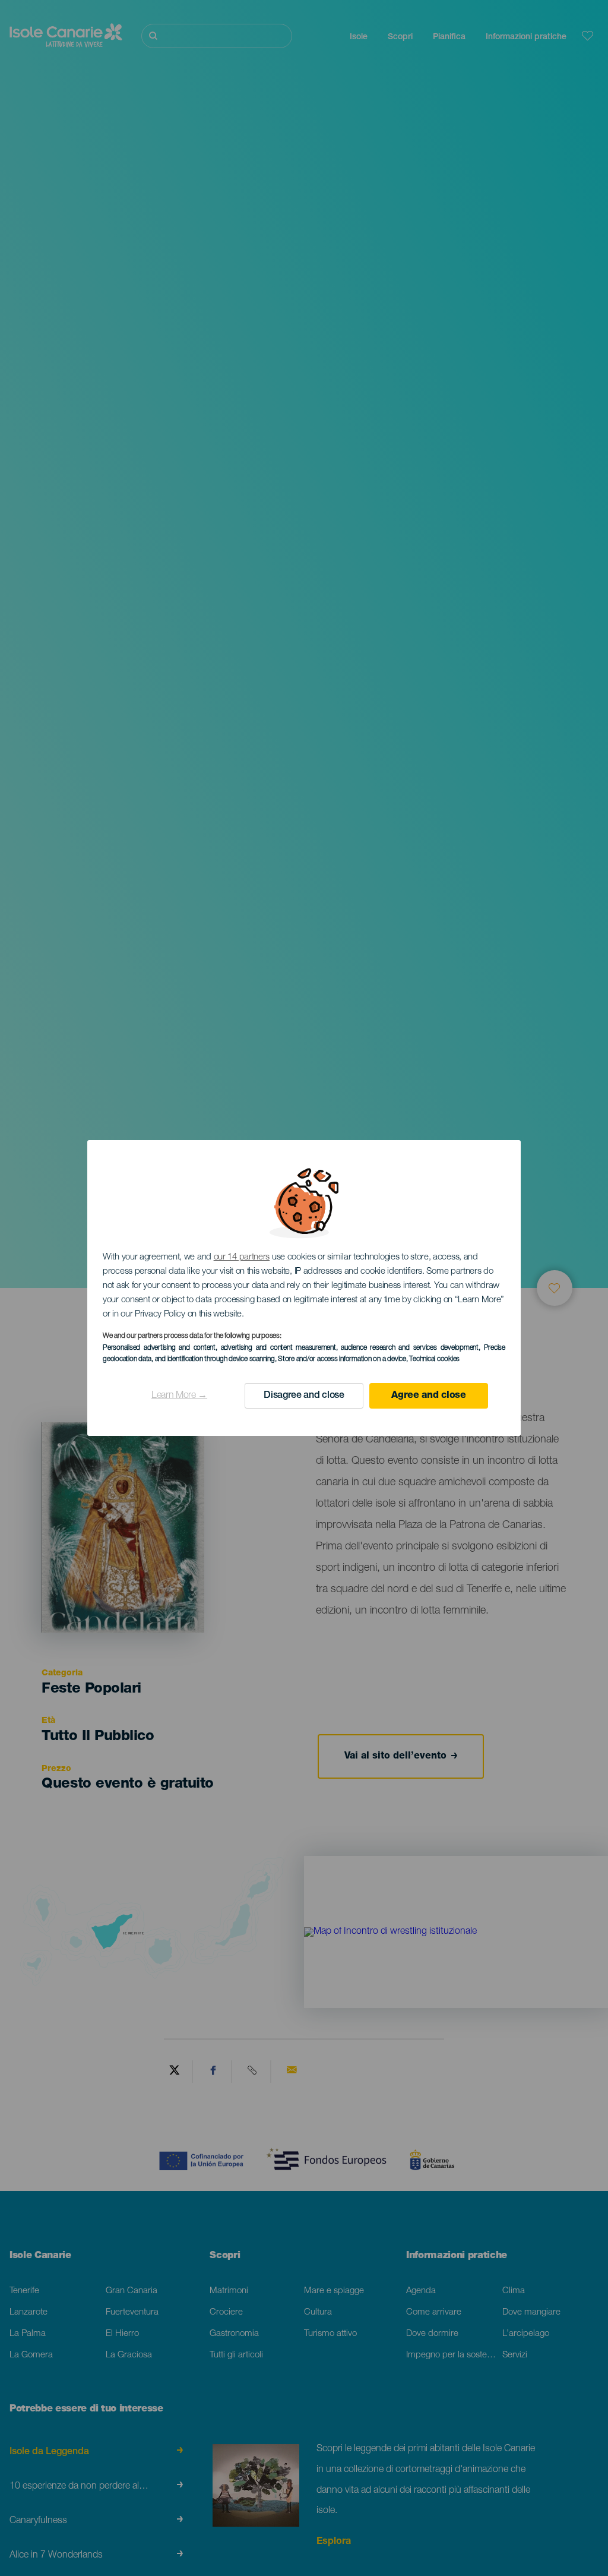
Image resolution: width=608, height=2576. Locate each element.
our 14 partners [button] (242, 1257)
